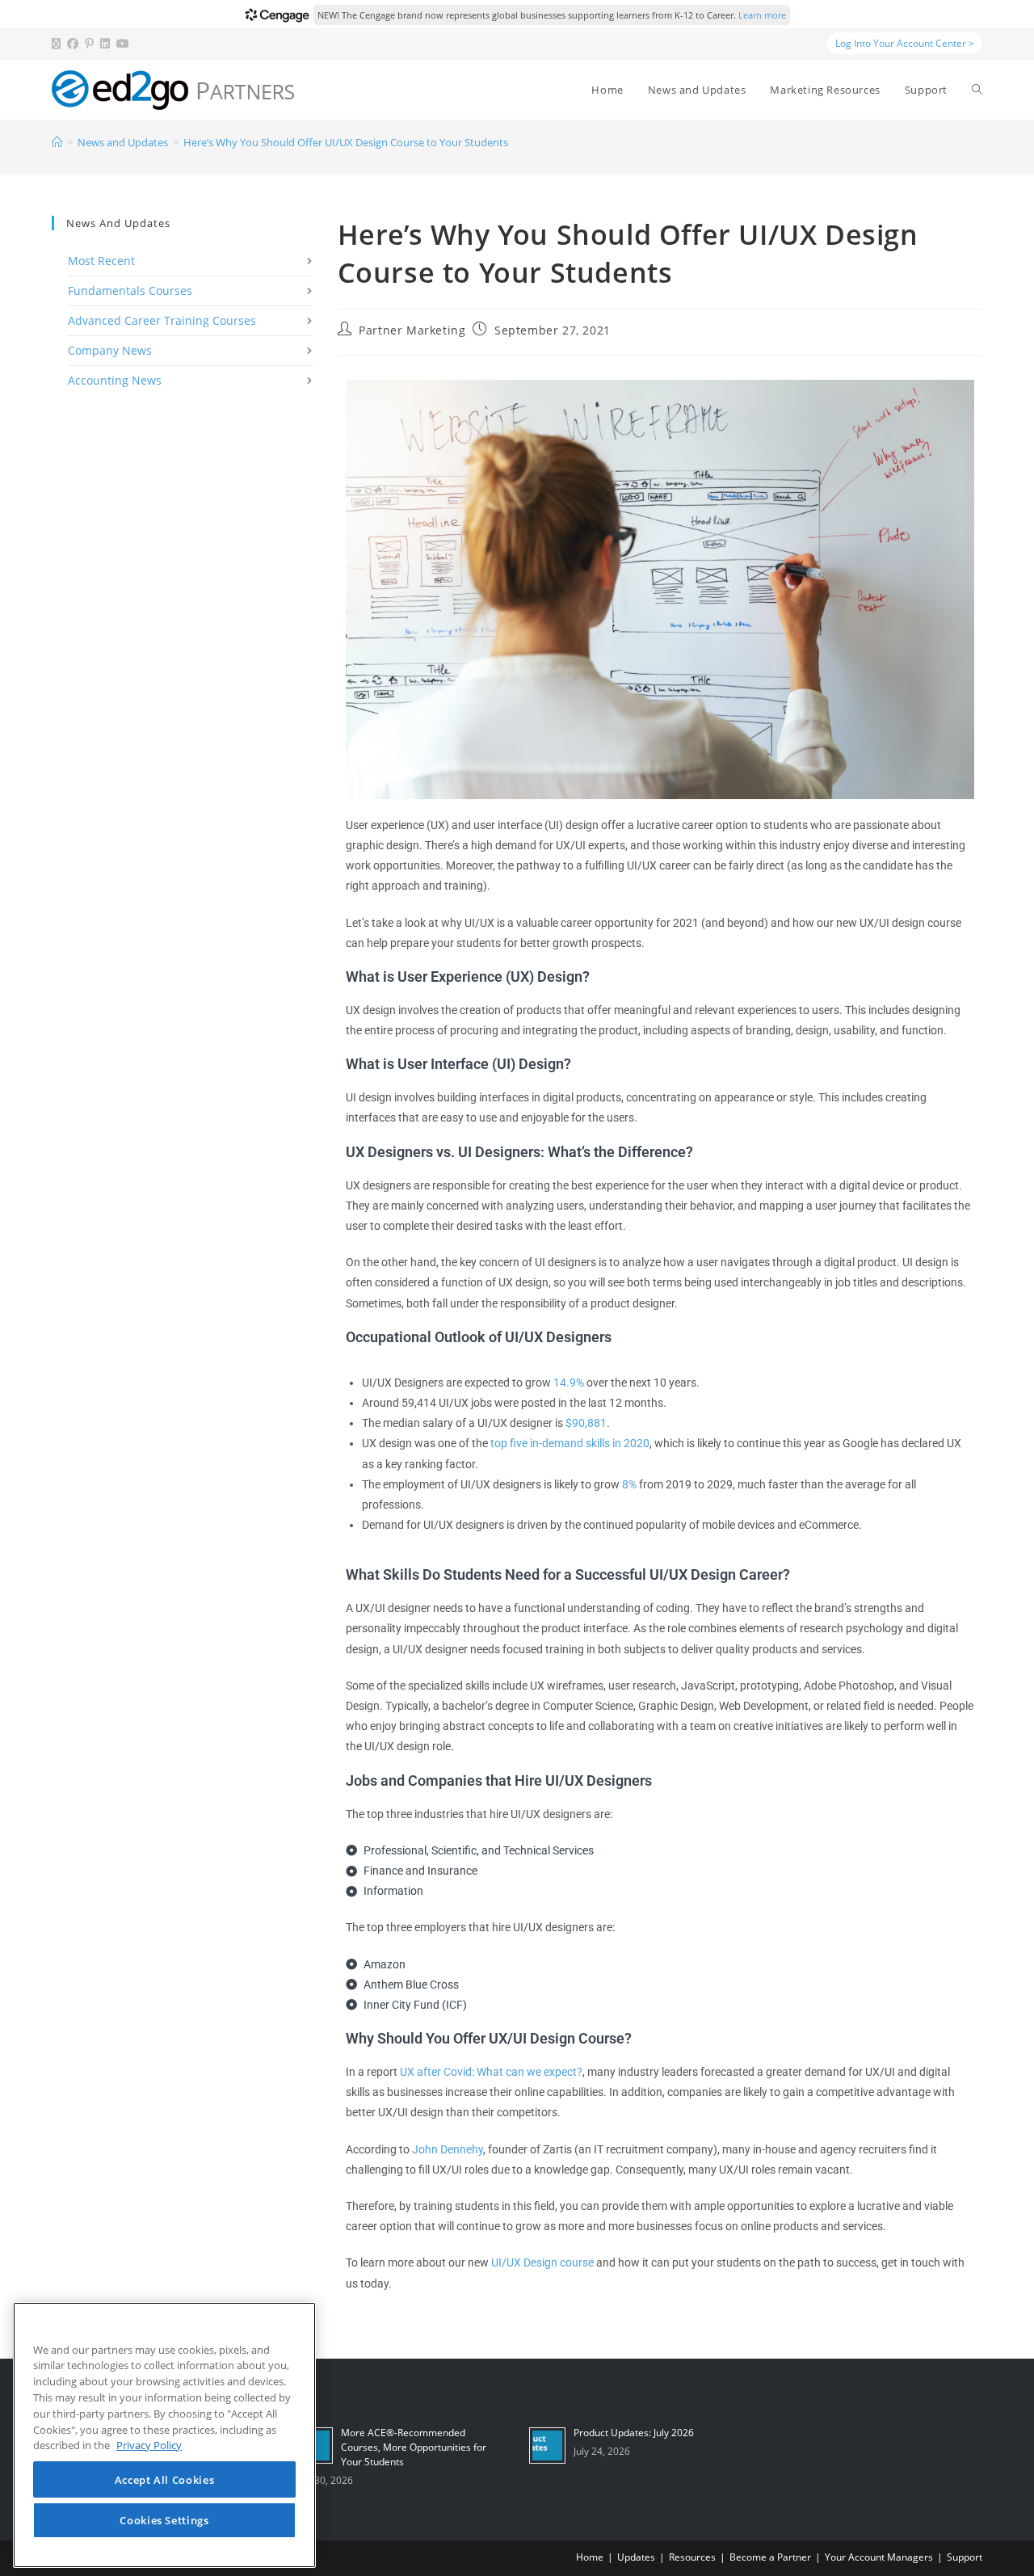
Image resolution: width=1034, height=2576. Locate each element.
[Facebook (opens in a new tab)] (73, 44)
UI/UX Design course (542, 2262)
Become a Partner (770, 2557)
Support (965, 2557)
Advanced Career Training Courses (162, 320)
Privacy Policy (149, 2446)
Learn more (762, 15)
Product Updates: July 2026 (634, 2433)
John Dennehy (448, 2149)
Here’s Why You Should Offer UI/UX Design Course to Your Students (346, 142)
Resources (692, 2557)
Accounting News (115, 380)
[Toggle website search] (977, 90)
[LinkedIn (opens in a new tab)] (105, 44)
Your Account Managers (879, 2557)
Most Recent (101, 261)
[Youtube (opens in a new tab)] (123, 44)
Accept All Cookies (165, 2480)
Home (590, 2557)
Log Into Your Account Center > (905, 43)
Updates (636, 2557)
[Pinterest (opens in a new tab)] (89, 44)
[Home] (57, 142)
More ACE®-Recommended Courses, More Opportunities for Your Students (414, 2447)
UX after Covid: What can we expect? (491, 2072)
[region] (164, 2435)
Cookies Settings (164, 2521)
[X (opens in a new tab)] (58, 44)
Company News (110, 350)
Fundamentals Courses (130, 290)
